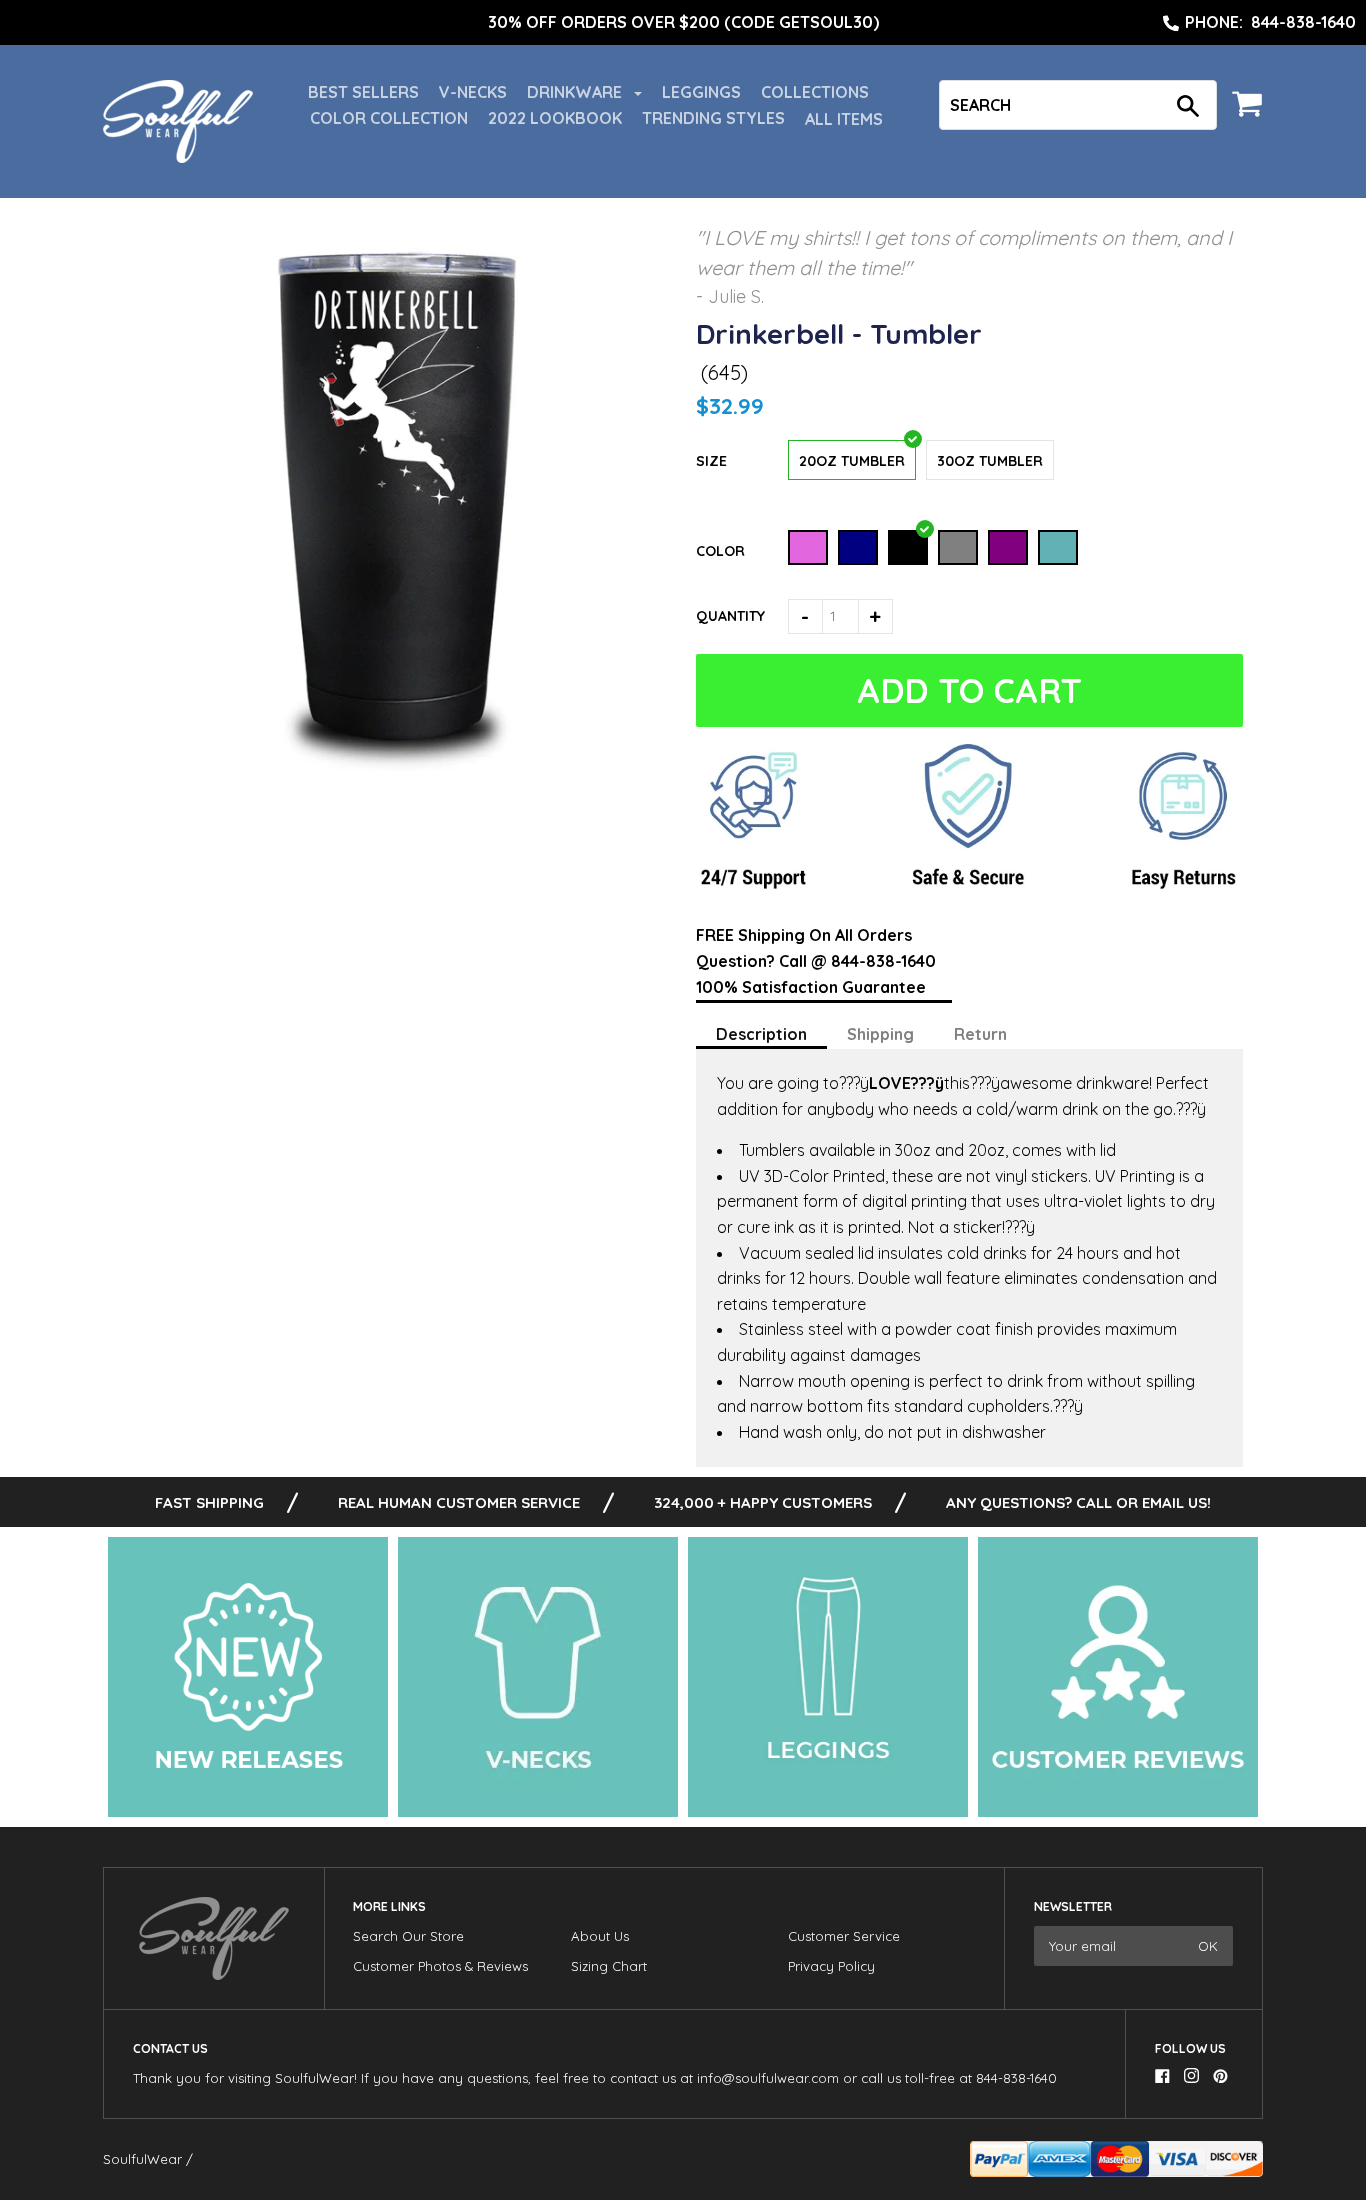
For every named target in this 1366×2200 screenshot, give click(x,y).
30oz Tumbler (990, 461)
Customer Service (844, 1936)
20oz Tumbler (852, 461)
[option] (683, 23)
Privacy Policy (831, 1966)
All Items (844, 119)
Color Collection (389, 118)
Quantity (730, 616)
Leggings (701, 92)
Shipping (880, 1034)
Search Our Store (408, 1936)
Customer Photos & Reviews (440, 1966)
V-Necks (473, 92)
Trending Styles (713, 118)
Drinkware (576, 92)
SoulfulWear (142, 2159)
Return (980, 1034)
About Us (600, 1936)
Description (761, 1034)
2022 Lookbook (555, 118)
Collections (815, 92)
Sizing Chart (609, 1966)
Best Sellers (363, 92)
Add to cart (965, 690)
